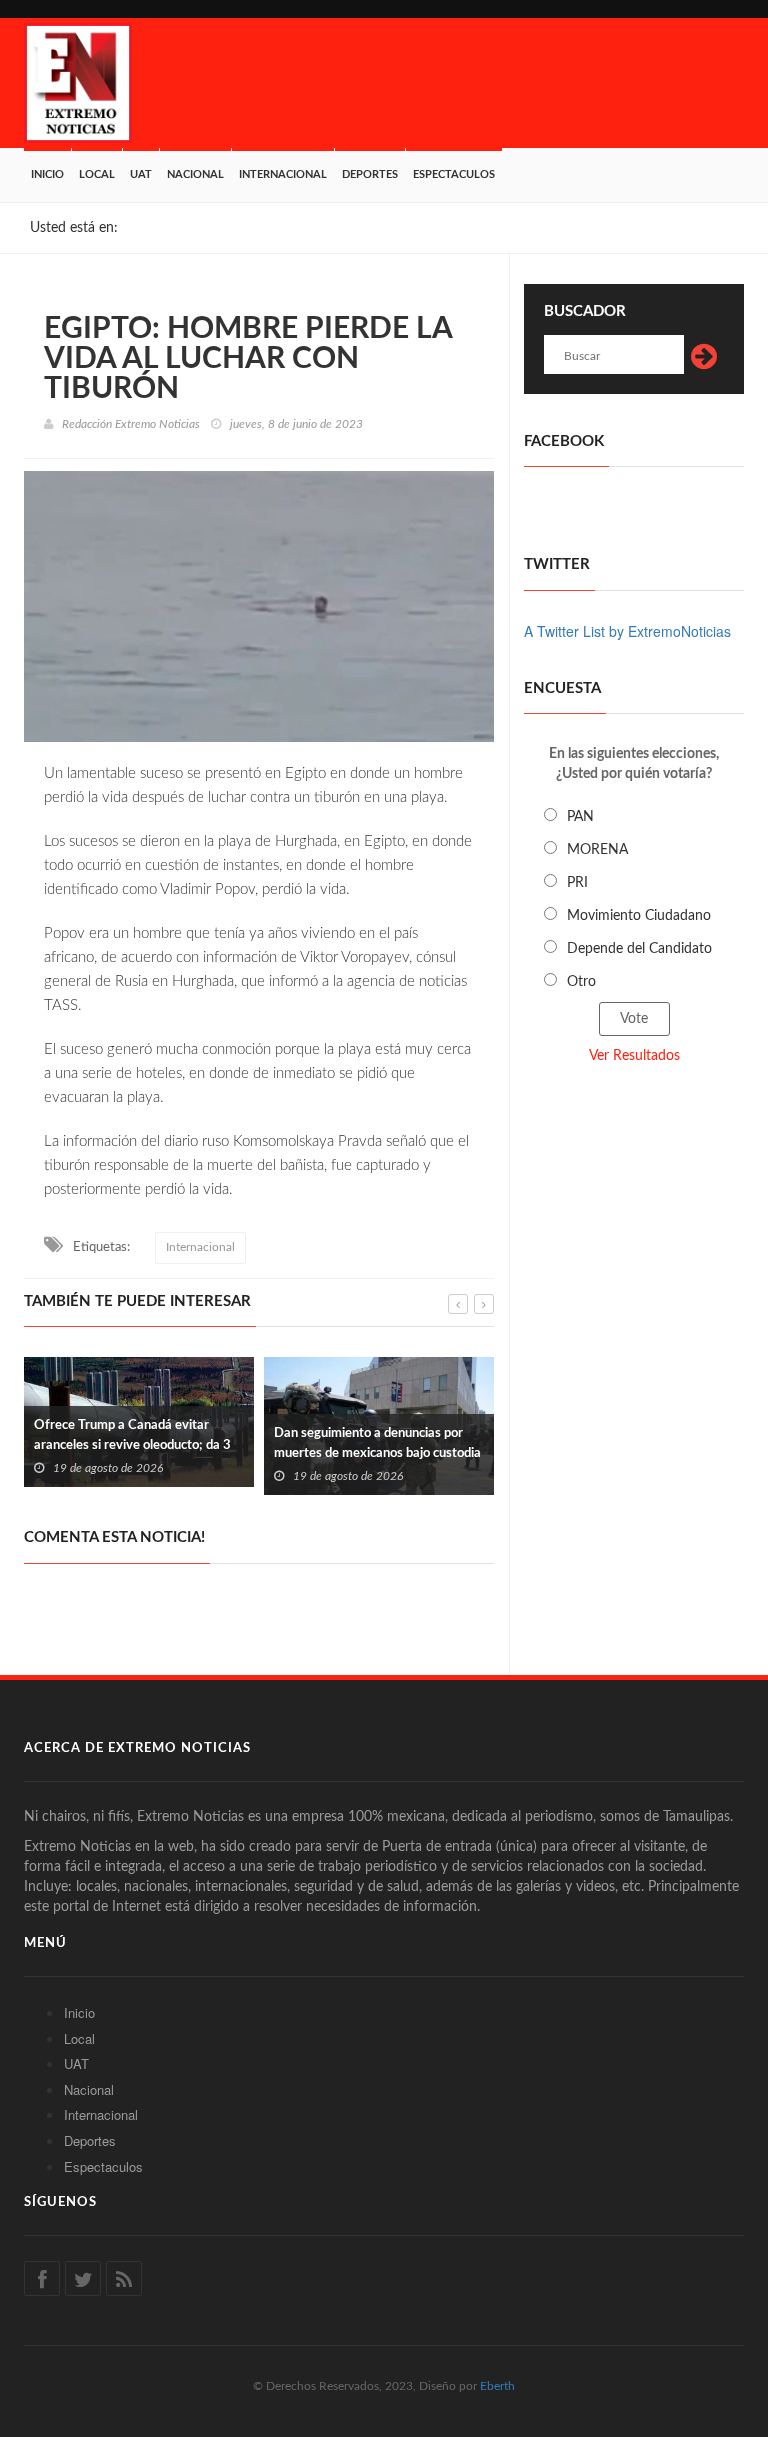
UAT (141, 174)
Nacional (195, 174)
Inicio (47, 174)
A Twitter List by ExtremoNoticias (627, 631)
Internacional (283, 174)
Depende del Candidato (639, 949)
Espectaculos (454, 174)
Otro (581, 982)
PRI (577, 883)
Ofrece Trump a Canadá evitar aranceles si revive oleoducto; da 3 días (132, 1445)
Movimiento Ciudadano (639, 916)
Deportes (370, 174)
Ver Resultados (634, 1056)
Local (97, 174)
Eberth (497, 2386)
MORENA (597, 850)
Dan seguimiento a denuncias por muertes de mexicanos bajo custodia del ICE (377, 1453)
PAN (580, 817)
